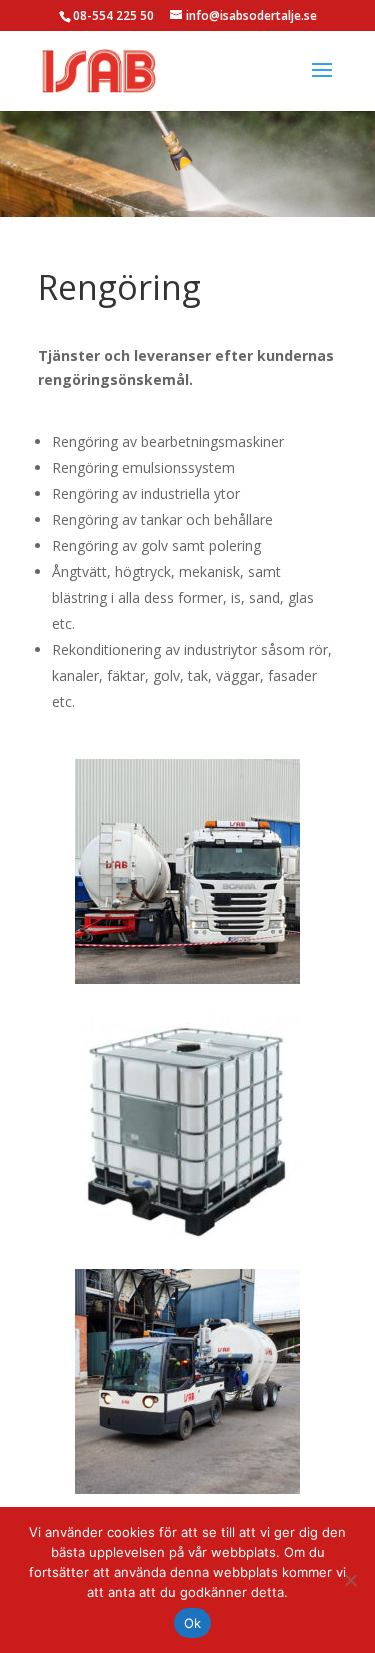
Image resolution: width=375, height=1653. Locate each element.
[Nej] (350, 1580)
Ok (193, 1623)
